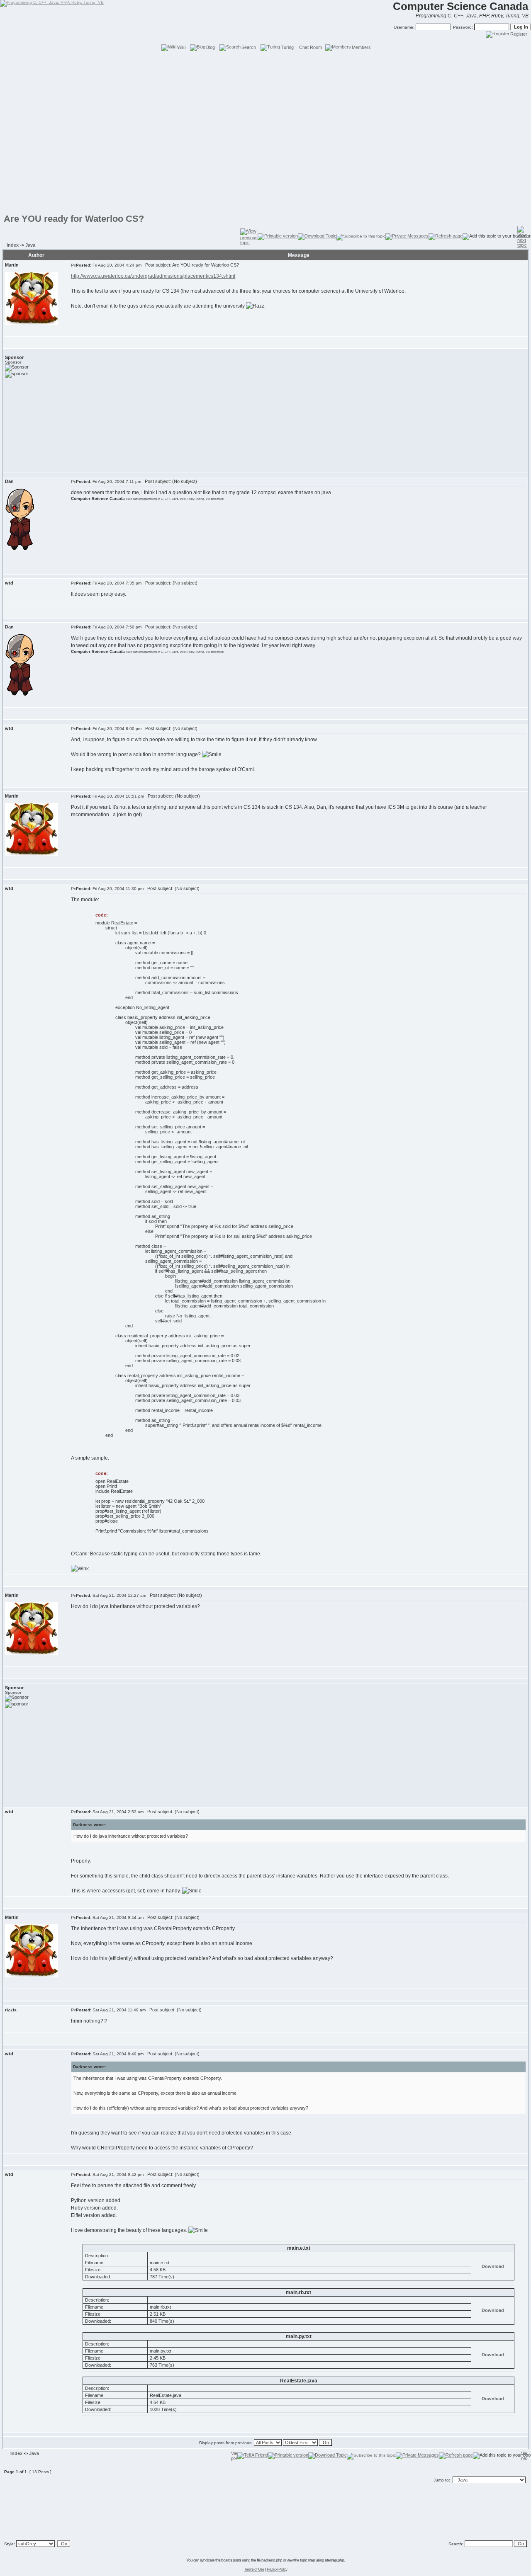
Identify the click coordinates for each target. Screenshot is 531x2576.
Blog (211, 47)
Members (361, 47)
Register (519, 34)
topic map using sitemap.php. (322, 2560)
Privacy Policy (277, 2569)
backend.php (272, 2560)
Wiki (181, 47)
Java (30, 245)
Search (249, 47)
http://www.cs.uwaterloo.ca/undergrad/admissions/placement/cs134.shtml (153, 276)
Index (13, 245)
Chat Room (311, 47)
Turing (287, 47)
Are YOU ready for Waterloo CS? (74, 219)
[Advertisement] (265, 70)
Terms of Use (254, 2569)
